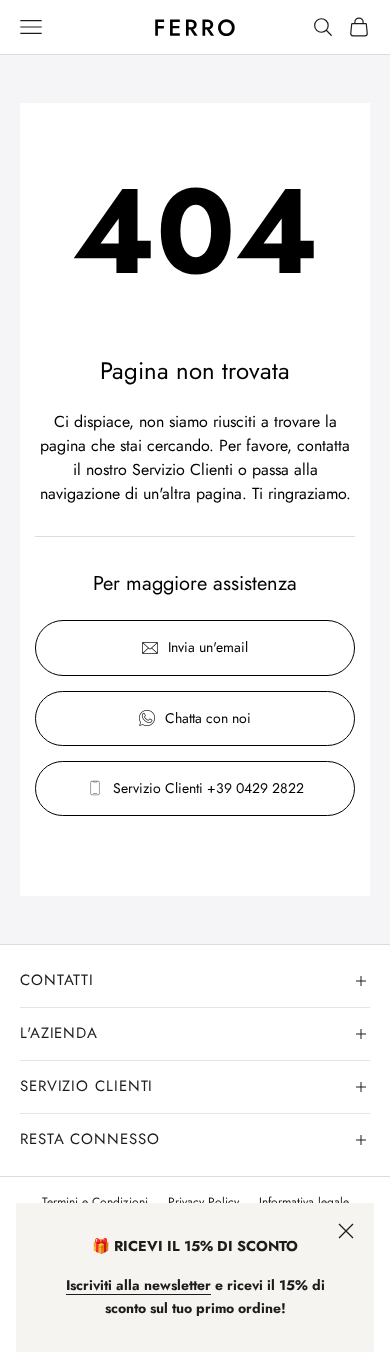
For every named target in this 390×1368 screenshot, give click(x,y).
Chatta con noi (208, 718)
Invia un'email (208, 647)
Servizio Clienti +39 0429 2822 (208, 788)
